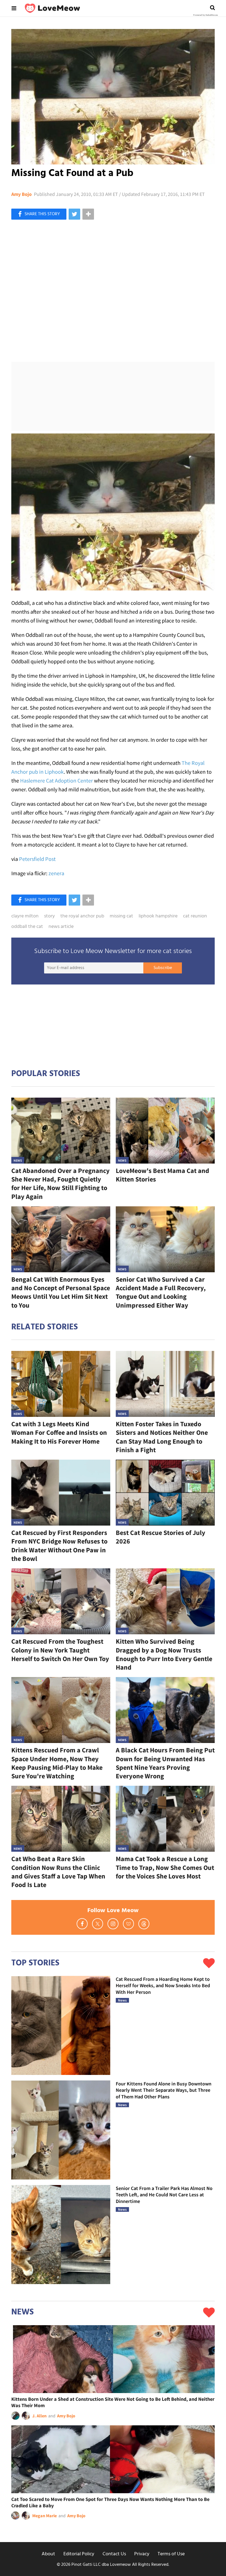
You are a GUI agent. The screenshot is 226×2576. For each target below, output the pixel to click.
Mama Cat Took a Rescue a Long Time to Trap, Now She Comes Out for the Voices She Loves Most (165, 1867)
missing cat (121, 916)
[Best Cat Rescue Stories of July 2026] (165, 1493)
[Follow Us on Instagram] (113, 1924)
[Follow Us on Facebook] (82, 1924)
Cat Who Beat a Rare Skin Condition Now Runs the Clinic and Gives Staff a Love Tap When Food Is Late (58, 1872)
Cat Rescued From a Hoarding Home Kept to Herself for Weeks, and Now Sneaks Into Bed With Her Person (163, 1986)
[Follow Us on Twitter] (98, 1924)
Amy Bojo (21, 194)
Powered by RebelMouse (205, 15)
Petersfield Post (37, 859)
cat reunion (195, 916)
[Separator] (88, 214)
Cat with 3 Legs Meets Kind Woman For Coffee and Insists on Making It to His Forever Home (59, 1432)
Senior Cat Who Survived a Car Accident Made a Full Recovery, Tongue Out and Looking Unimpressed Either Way (161, 1292)
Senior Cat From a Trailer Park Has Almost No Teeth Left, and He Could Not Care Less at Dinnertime (164, 2195)
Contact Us (114, 2554)
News (18, 1160)
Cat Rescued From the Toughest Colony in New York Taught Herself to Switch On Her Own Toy (60, 1650)
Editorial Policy (79, 2554)
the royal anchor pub (82, 916)
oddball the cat (27, 927)
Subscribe (163, 968)
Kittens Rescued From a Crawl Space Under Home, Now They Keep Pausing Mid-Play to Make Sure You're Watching (57, 1763)
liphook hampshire (158, 916)
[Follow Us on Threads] (144, 1924)
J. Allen (39, 2416)
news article (61, 927)
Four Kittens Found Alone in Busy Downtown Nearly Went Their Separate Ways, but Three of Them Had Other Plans (164, 2090)
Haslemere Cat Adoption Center (57, 780)
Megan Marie (45, 2516)
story (49, 916)
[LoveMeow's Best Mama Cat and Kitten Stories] (165, 1131)
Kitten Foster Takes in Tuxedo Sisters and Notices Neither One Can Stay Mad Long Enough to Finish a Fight (162, 1437)
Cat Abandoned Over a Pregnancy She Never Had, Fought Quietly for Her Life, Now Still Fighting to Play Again (60, 1184)
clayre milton (25, 916)
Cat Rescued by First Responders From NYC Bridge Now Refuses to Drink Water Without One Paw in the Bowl (59, 1546)
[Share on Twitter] (74, 214)
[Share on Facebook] (39, 214)
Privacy (142, 2554)
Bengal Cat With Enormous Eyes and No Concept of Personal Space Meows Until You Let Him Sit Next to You (61, 1292)
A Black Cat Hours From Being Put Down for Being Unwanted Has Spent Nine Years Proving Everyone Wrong (165, 1763)
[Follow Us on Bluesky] (128, 1924)
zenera (56, 873)
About (48, 2554)
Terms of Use (171, 2554)
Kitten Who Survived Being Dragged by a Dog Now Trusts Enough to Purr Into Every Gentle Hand (164, 1654)
